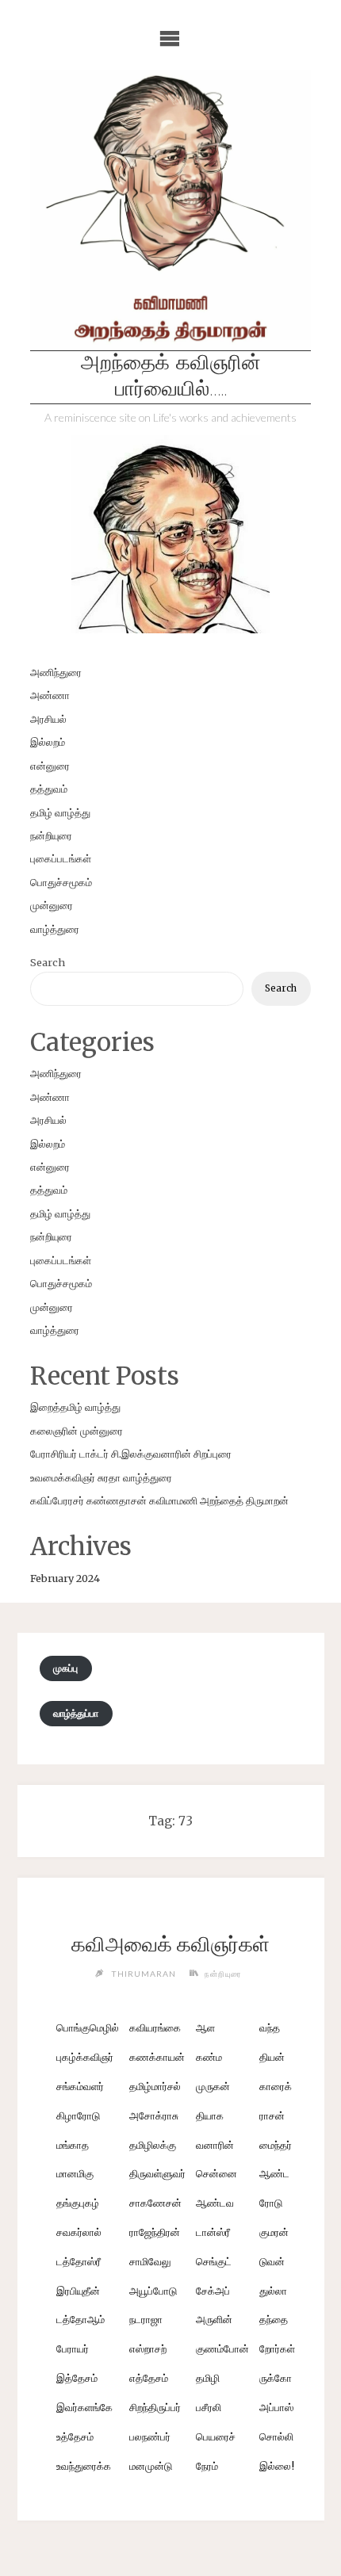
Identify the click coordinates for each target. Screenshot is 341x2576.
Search (48, 962)
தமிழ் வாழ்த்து (60, 812)
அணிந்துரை (56, 672)
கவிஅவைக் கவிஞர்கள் (170, 1944)
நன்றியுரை (51, 835)
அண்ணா (50, 695)
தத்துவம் (49, 789)
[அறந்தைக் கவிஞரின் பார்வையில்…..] (170, 210)
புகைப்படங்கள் (61, 858)
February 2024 (65, 1578)
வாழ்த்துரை (55, 929)
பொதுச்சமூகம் (61, 882)
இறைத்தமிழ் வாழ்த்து (75, 1407)
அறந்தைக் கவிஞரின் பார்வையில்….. (171, 377)
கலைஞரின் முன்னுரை (77, 1431)
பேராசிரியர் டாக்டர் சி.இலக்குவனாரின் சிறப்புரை (131, 1454)
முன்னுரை (52, 905)
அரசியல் (48, 719)
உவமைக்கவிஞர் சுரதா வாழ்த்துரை (101, 1477)
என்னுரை (50, 766)
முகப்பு (65, 1668)
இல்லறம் (48, 742)
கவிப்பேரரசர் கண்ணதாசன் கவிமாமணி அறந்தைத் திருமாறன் (159, 1500)
